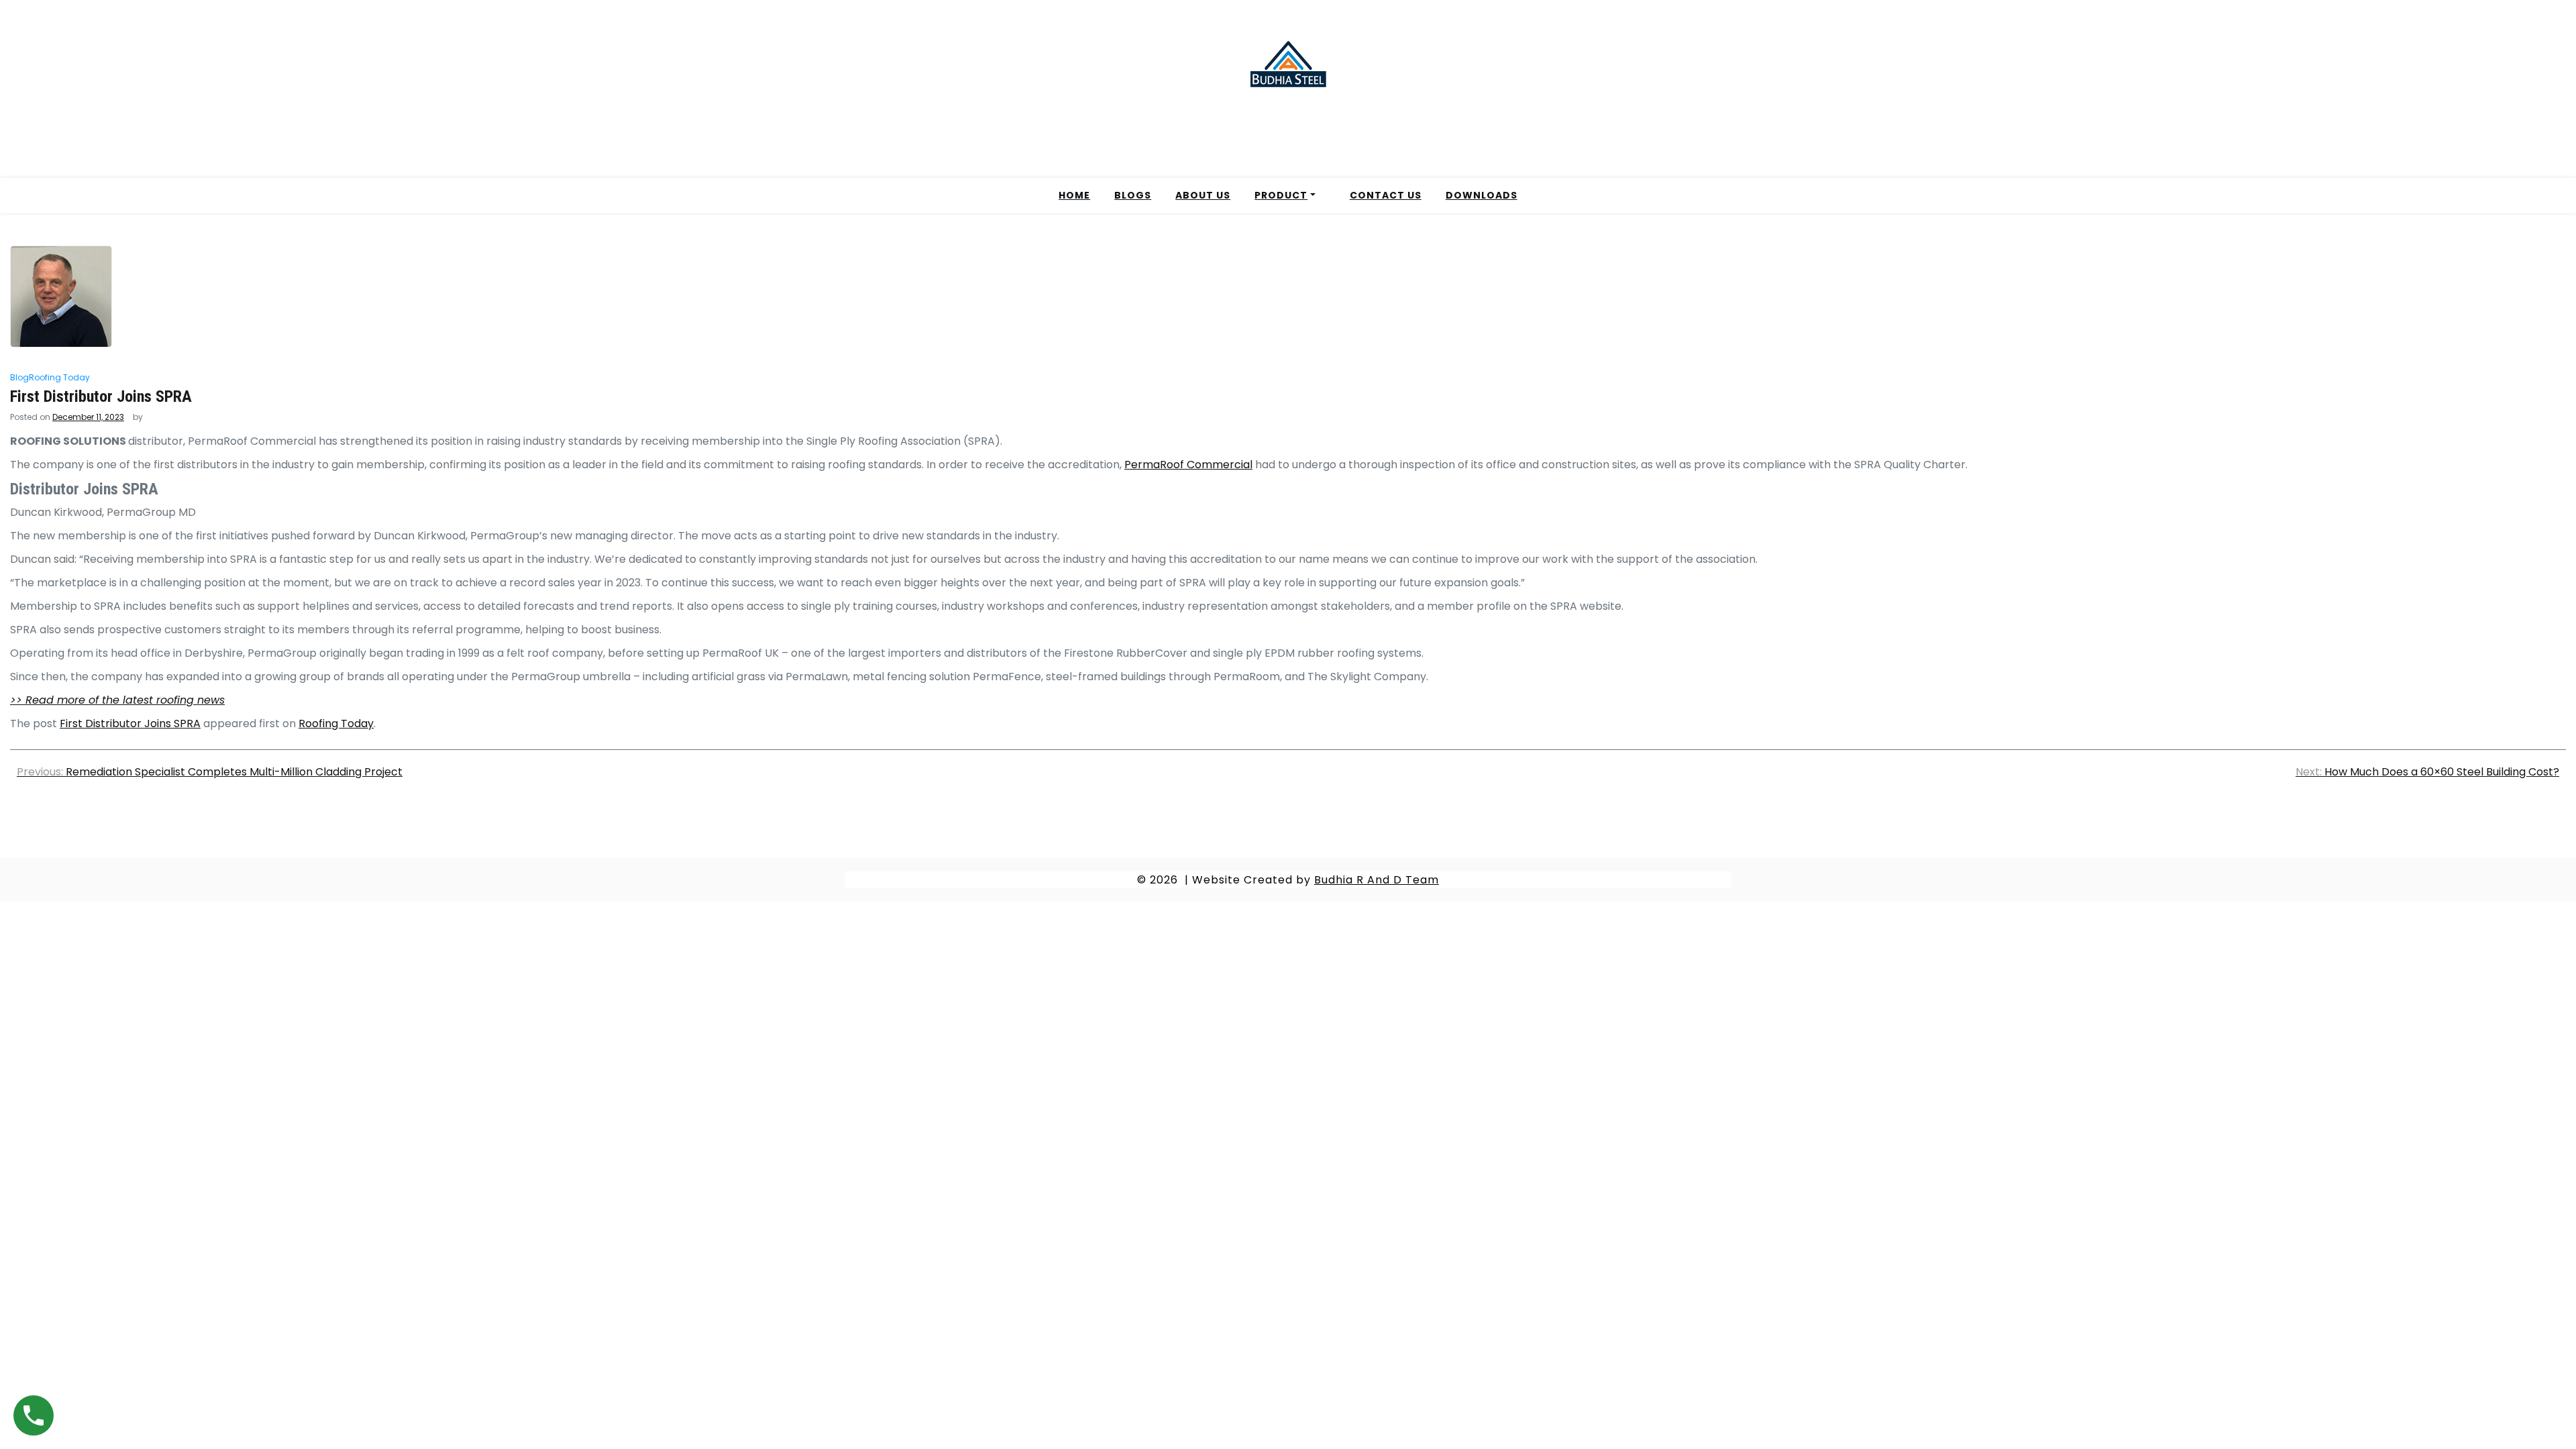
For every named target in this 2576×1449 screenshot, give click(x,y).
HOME (1074, 195)
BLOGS (1133, 195)
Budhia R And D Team (1377, 880)
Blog (19, 377)
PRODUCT (1281, 195)
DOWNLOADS (1482, 195)
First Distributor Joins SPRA (130, 723)
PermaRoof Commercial (1188, 465)
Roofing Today (59, 377)
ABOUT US (1203, 195)
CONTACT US (1386, 195)
